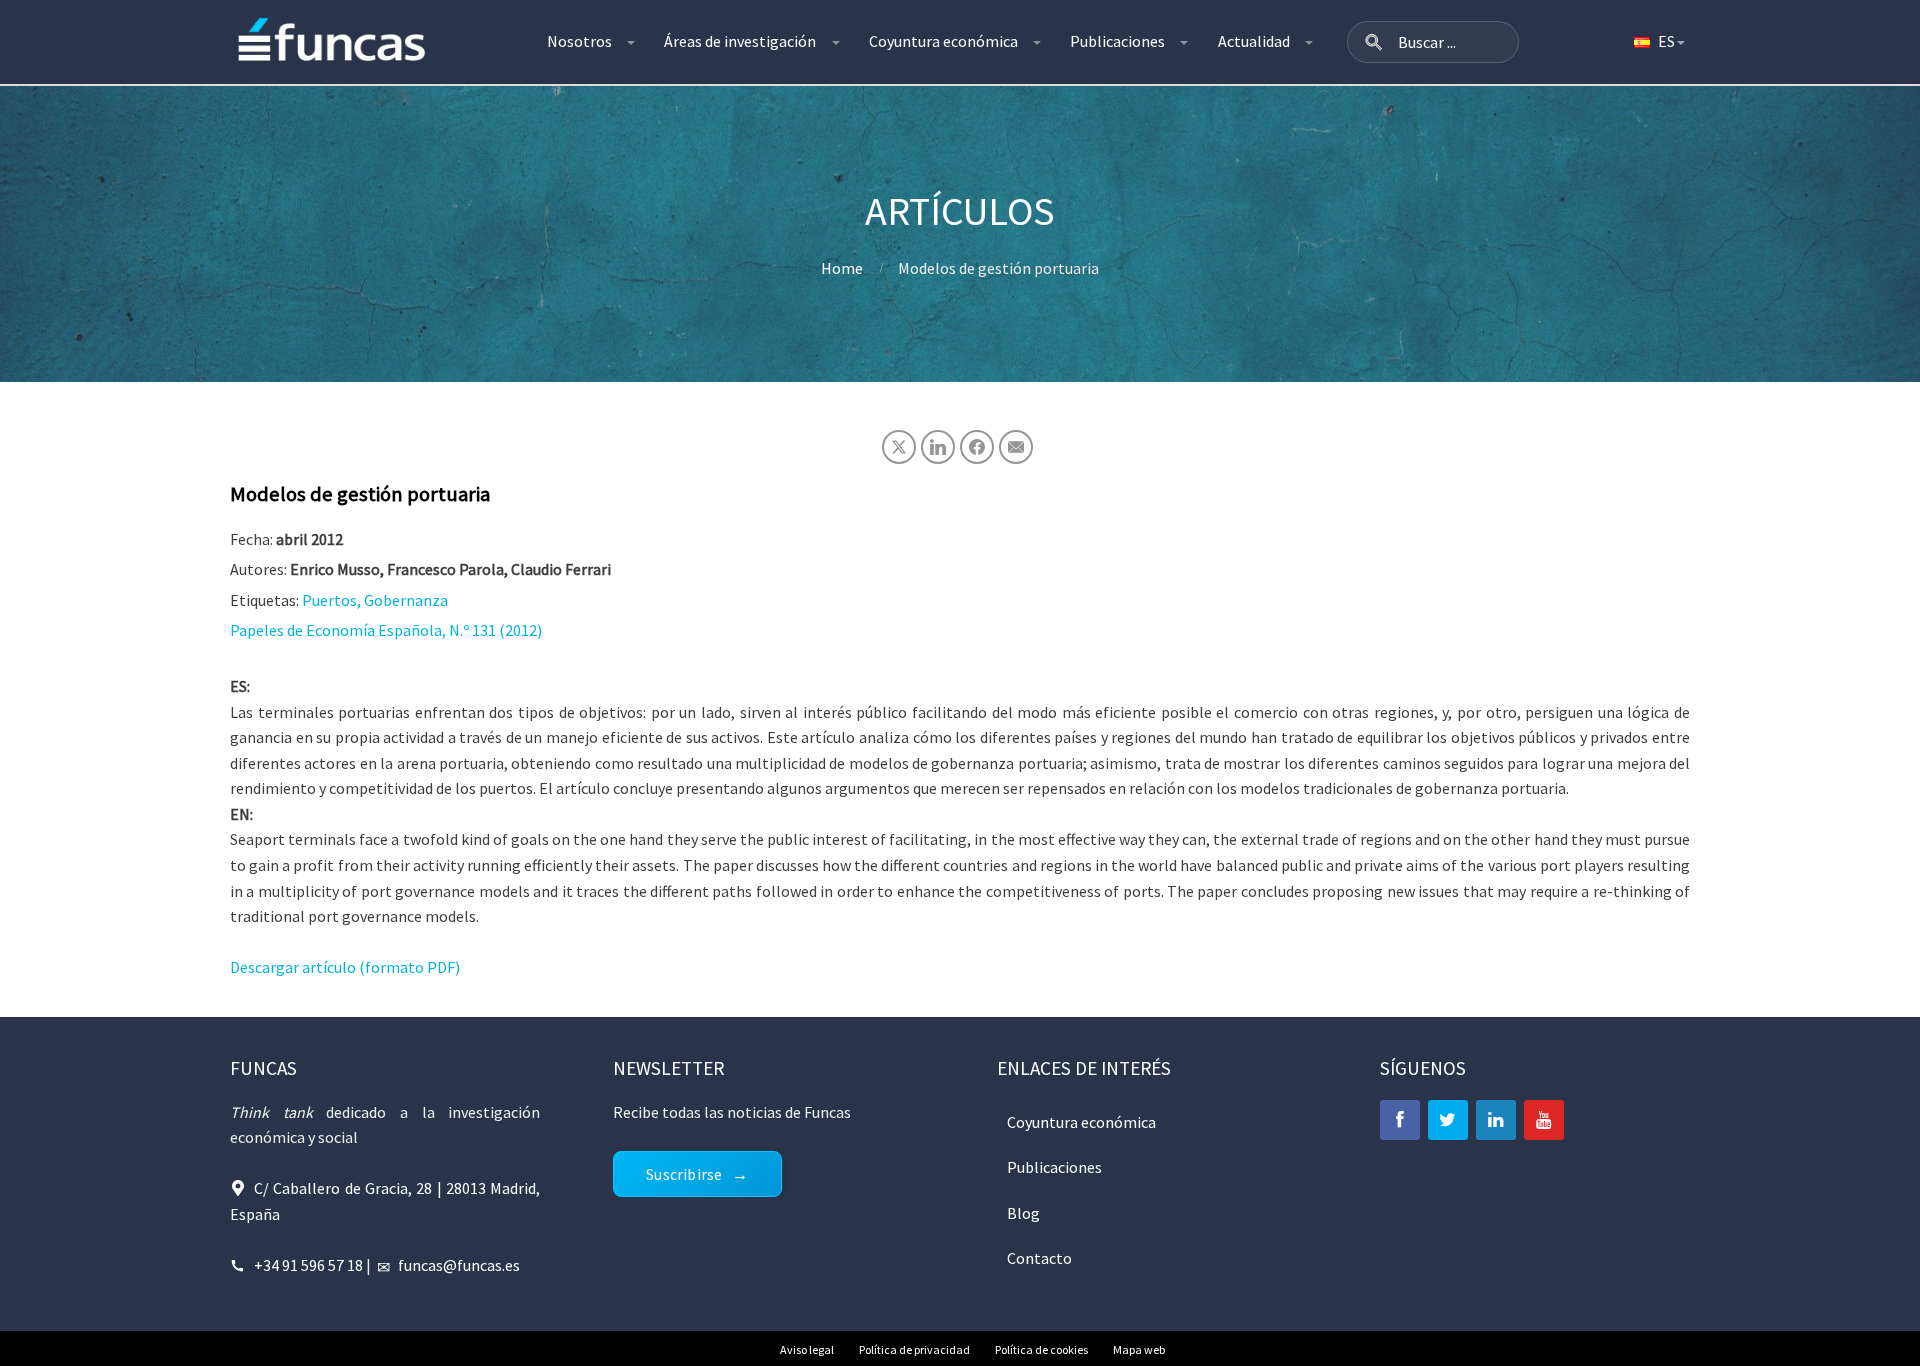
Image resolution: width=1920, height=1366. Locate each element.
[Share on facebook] (977, 447)
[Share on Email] (1016, 447)
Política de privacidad (914, 1349)
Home (842, 268)
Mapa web (1139, 1349)
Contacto (1039, 1258)
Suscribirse (684, 1174)
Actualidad (1254, 41)
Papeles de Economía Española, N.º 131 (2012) (386, 630)
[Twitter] (1448, 1120)
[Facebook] (1400, 1120)
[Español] (1658, 42)
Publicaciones (1117, 41)
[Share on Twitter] (899, 447)
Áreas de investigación (740, 41)
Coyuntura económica (943, 41)
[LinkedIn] (1496, 1120)
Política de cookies (1041, 1349)
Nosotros (579, 41)
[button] (1374, 42)
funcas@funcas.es (459, 1265)
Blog (1023, 1213)
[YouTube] (1544, 1120)
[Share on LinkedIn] (938, 447)
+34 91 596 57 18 (308, 1265)
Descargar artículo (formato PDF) (345, 967)
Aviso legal (807, 1349)
